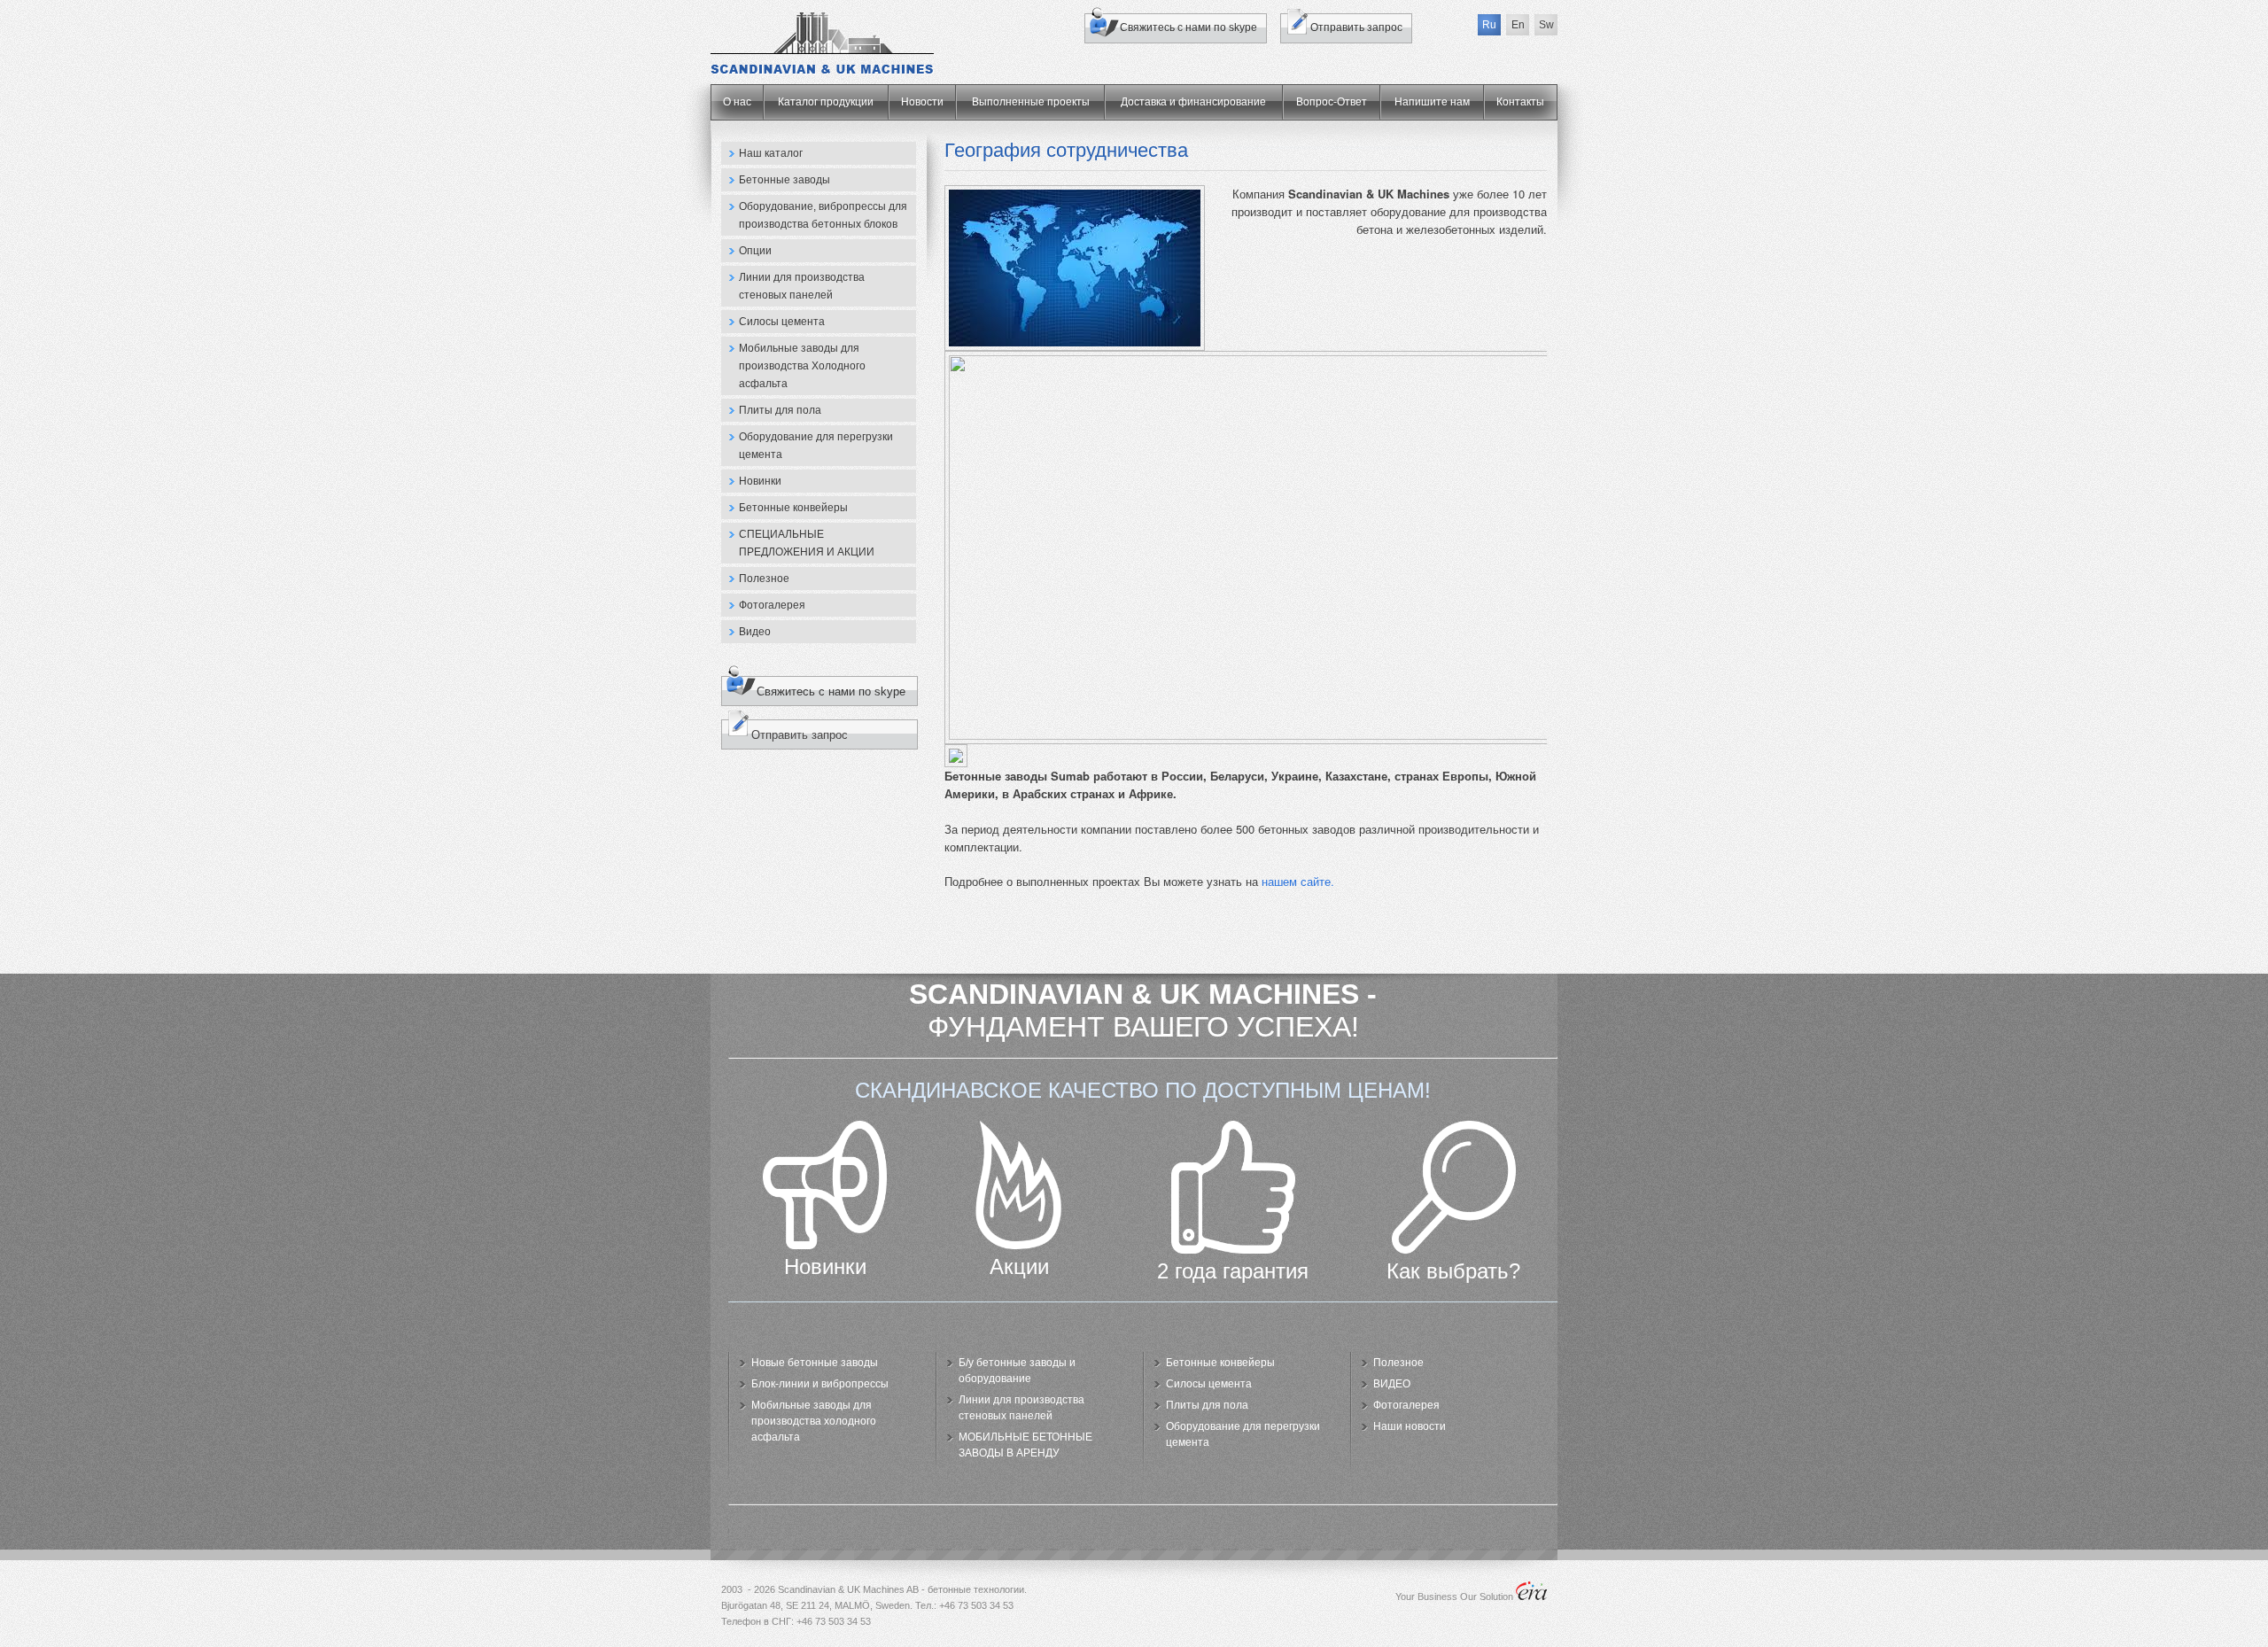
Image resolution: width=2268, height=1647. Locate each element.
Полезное (764, 579)
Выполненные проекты (1031, 102)
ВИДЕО (1392, 1384)
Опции (755, 251)
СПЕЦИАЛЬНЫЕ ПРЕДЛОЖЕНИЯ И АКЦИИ (807, 543)
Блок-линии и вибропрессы (820, 1384)
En (1518, 25)
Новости (922, 102)
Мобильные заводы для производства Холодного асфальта (802, 366)
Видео (755, 632)
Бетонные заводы (784, 180)
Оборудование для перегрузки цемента (816, 446)
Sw (1546, 25)
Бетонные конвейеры (793, 508)
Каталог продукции (826, 102)
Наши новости (1410, 1426)
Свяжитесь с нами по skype (1188, 27)
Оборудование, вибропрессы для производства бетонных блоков (823, 215)
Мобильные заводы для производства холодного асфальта (814, 1421)
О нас (737, 102)
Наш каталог (771, 153)
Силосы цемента (782, 322)
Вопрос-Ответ (1332, 102)
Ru (1489, 25)
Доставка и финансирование (1193, 102)
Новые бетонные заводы (815, 1363)
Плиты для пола (780, 410)
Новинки (760, 481)
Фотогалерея (772, 605)
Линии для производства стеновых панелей (802, 286)
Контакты (1520, 102)
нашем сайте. (1298, 881)
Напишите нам (1432, 102)
